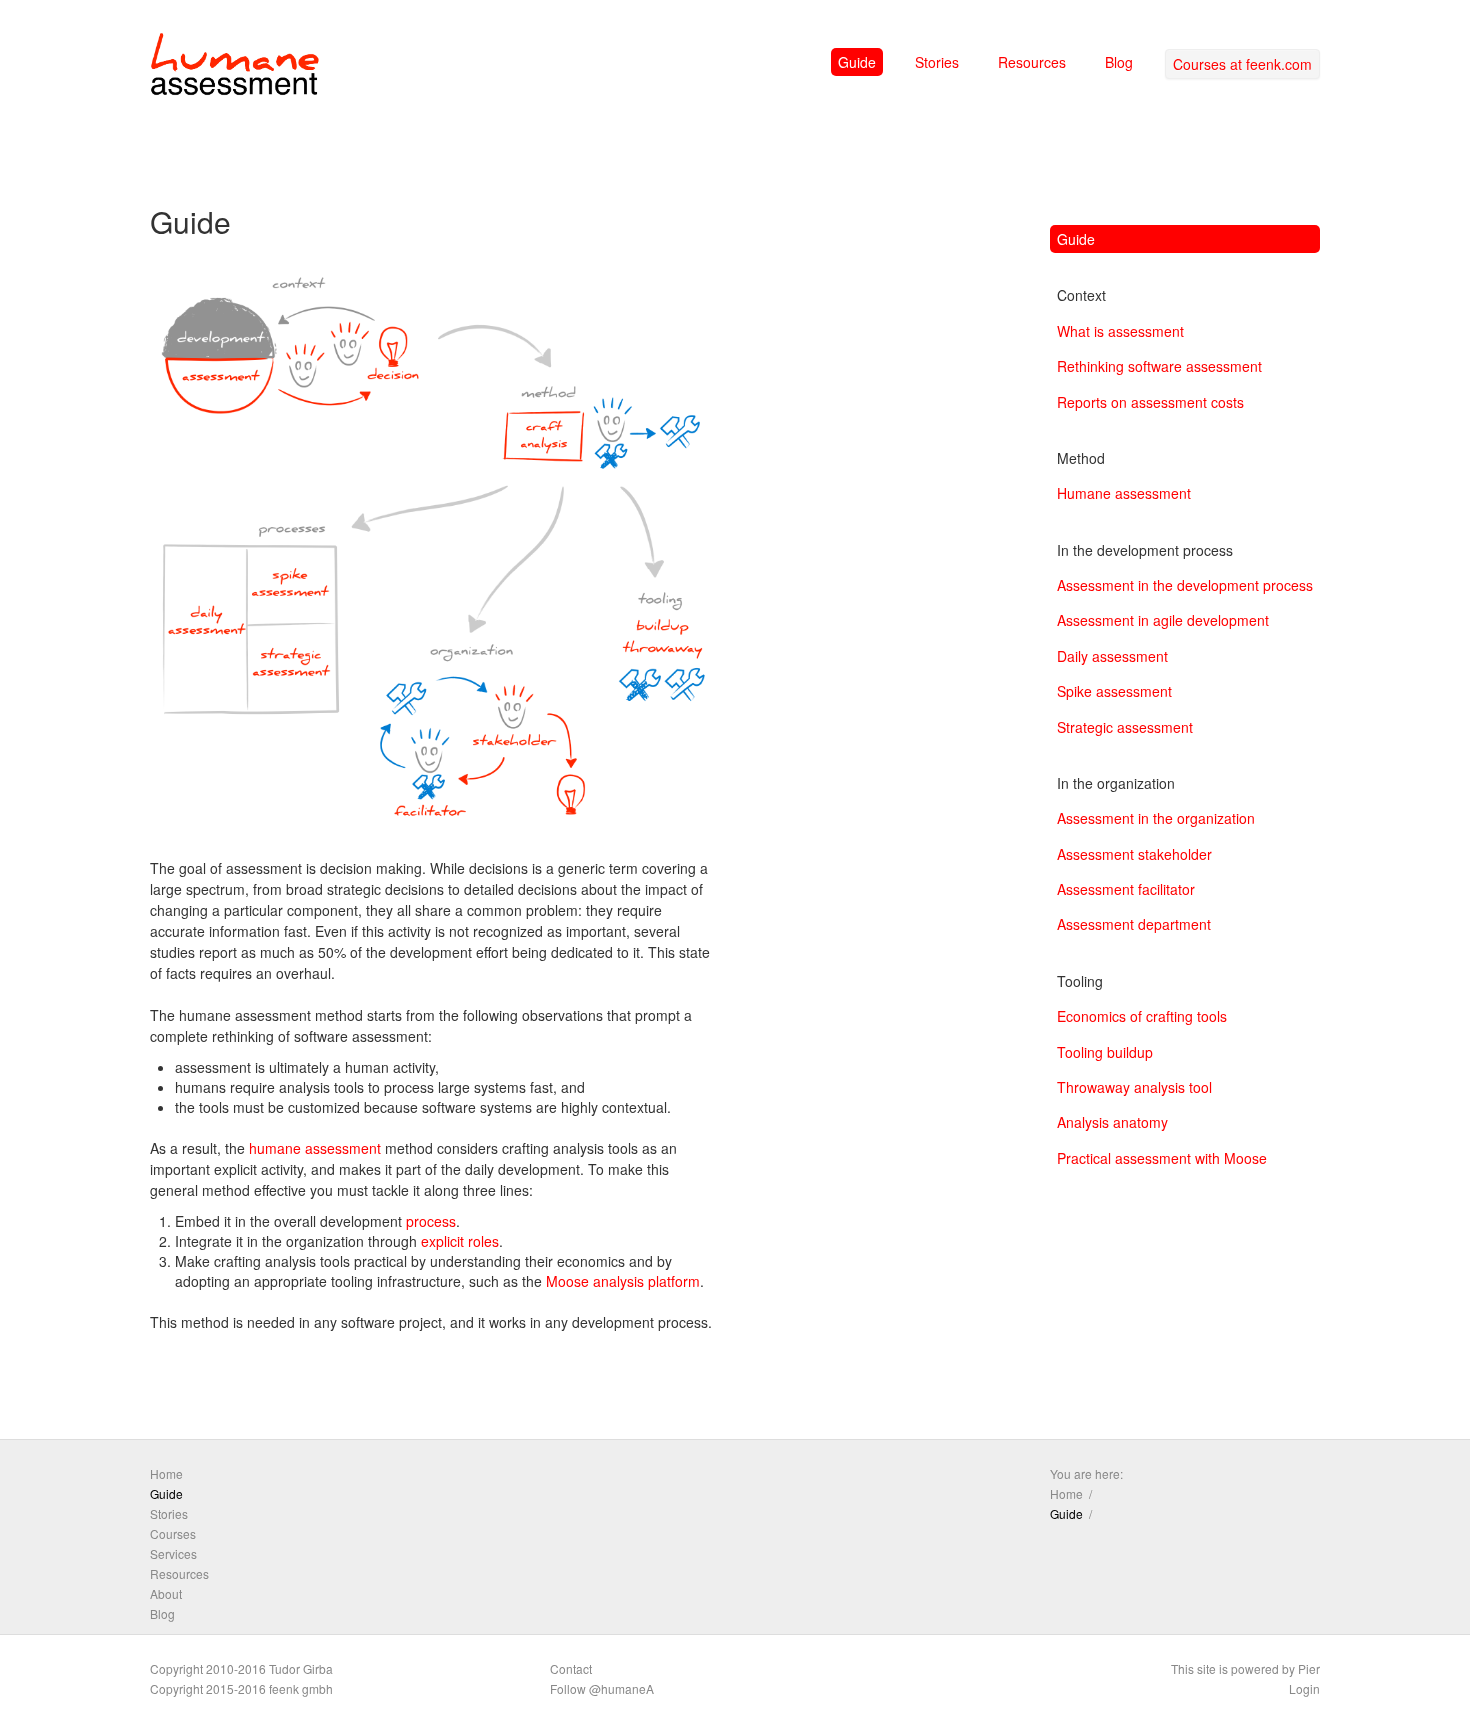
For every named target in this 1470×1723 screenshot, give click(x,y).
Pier (1309, 1668)
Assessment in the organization (1156, 818)
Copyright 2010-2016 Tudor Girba (241, 1668)
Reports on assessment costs (1150, 402)
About (166, 1593)
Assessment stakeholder (1134, 854)
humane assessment (315, 1148)
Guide (857, 62)
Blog (1119, 62)
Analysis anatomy (1112, 1122)
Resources (1032, 62)
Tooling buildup (1105, 1052)
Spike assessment (1114, 691)
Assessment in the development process (1185, 585)
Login (1304, 1688)
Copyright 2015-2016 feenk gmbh (241, 1688)
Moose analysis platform (623, 1281)
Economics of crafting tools (1142, 1016)
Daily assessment (1112, 656)
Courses (173, 1533)
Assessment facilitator (1126, 889)
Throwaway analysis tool (1134, 1087)
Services (173, 1553)
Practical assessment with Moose (1162, 1158)
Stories (937, 62)
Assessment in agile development (1163, 620)
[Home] (235, 68)
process (431, 1221)
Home (166, 1473)
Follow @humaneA (602, 1688)
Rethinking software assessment (1159, 366)
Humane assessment (1124, 493)
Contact (571, 1668)
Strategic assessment (1125, 727)
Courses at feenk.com (1242, 64)
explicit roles (460, 1241)
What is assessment (1120, 331)
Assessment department (1134, 924)
